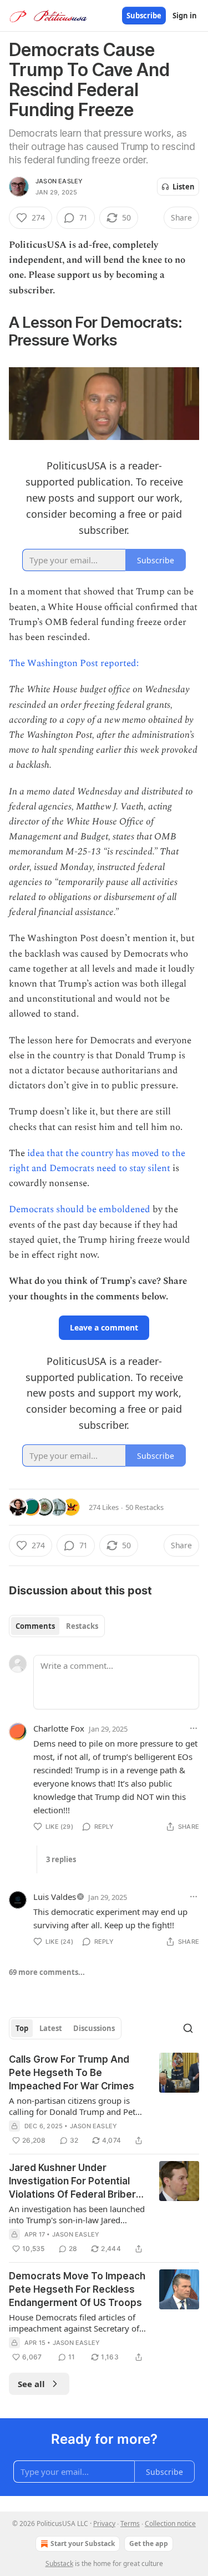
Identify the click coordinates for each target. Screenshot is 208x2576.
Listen (184, 187)
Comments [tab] (35, 1626)
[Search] (188, 2028)
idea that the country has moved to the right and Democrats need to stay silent (97, 1161)
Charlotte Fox (59, 1728)
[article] (104, 2100)
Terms (130, 2524)
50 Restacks (144, 1507)
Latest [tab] (51, 2028)
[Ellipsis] (194, 1728)
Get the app (149, 2544)
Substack (59, 2564)
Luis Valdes (55, 1897)
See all (31, 2384)
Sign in (185, 16)
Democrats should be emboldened (81, 1209)
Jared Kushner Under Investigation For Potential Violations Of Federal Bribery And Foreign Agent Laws (75, 2182)
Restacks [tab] (82, 1626)
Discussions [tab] (94, 2028)
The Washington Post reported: (74, 663)
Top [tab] (22, 2028)
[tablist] (57, 1626)
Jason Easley (59, 181)
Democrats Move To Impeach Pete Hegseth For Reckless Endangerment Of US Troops (77, 2289)
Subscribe (144, 16)
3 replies (61, 1859)
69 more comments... (47, 1972)
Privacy (104, 2524)
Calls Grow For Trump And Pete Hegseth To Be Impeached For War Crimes (72, 2073)
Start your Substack (83, 2544)
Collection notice (170, 2524)
